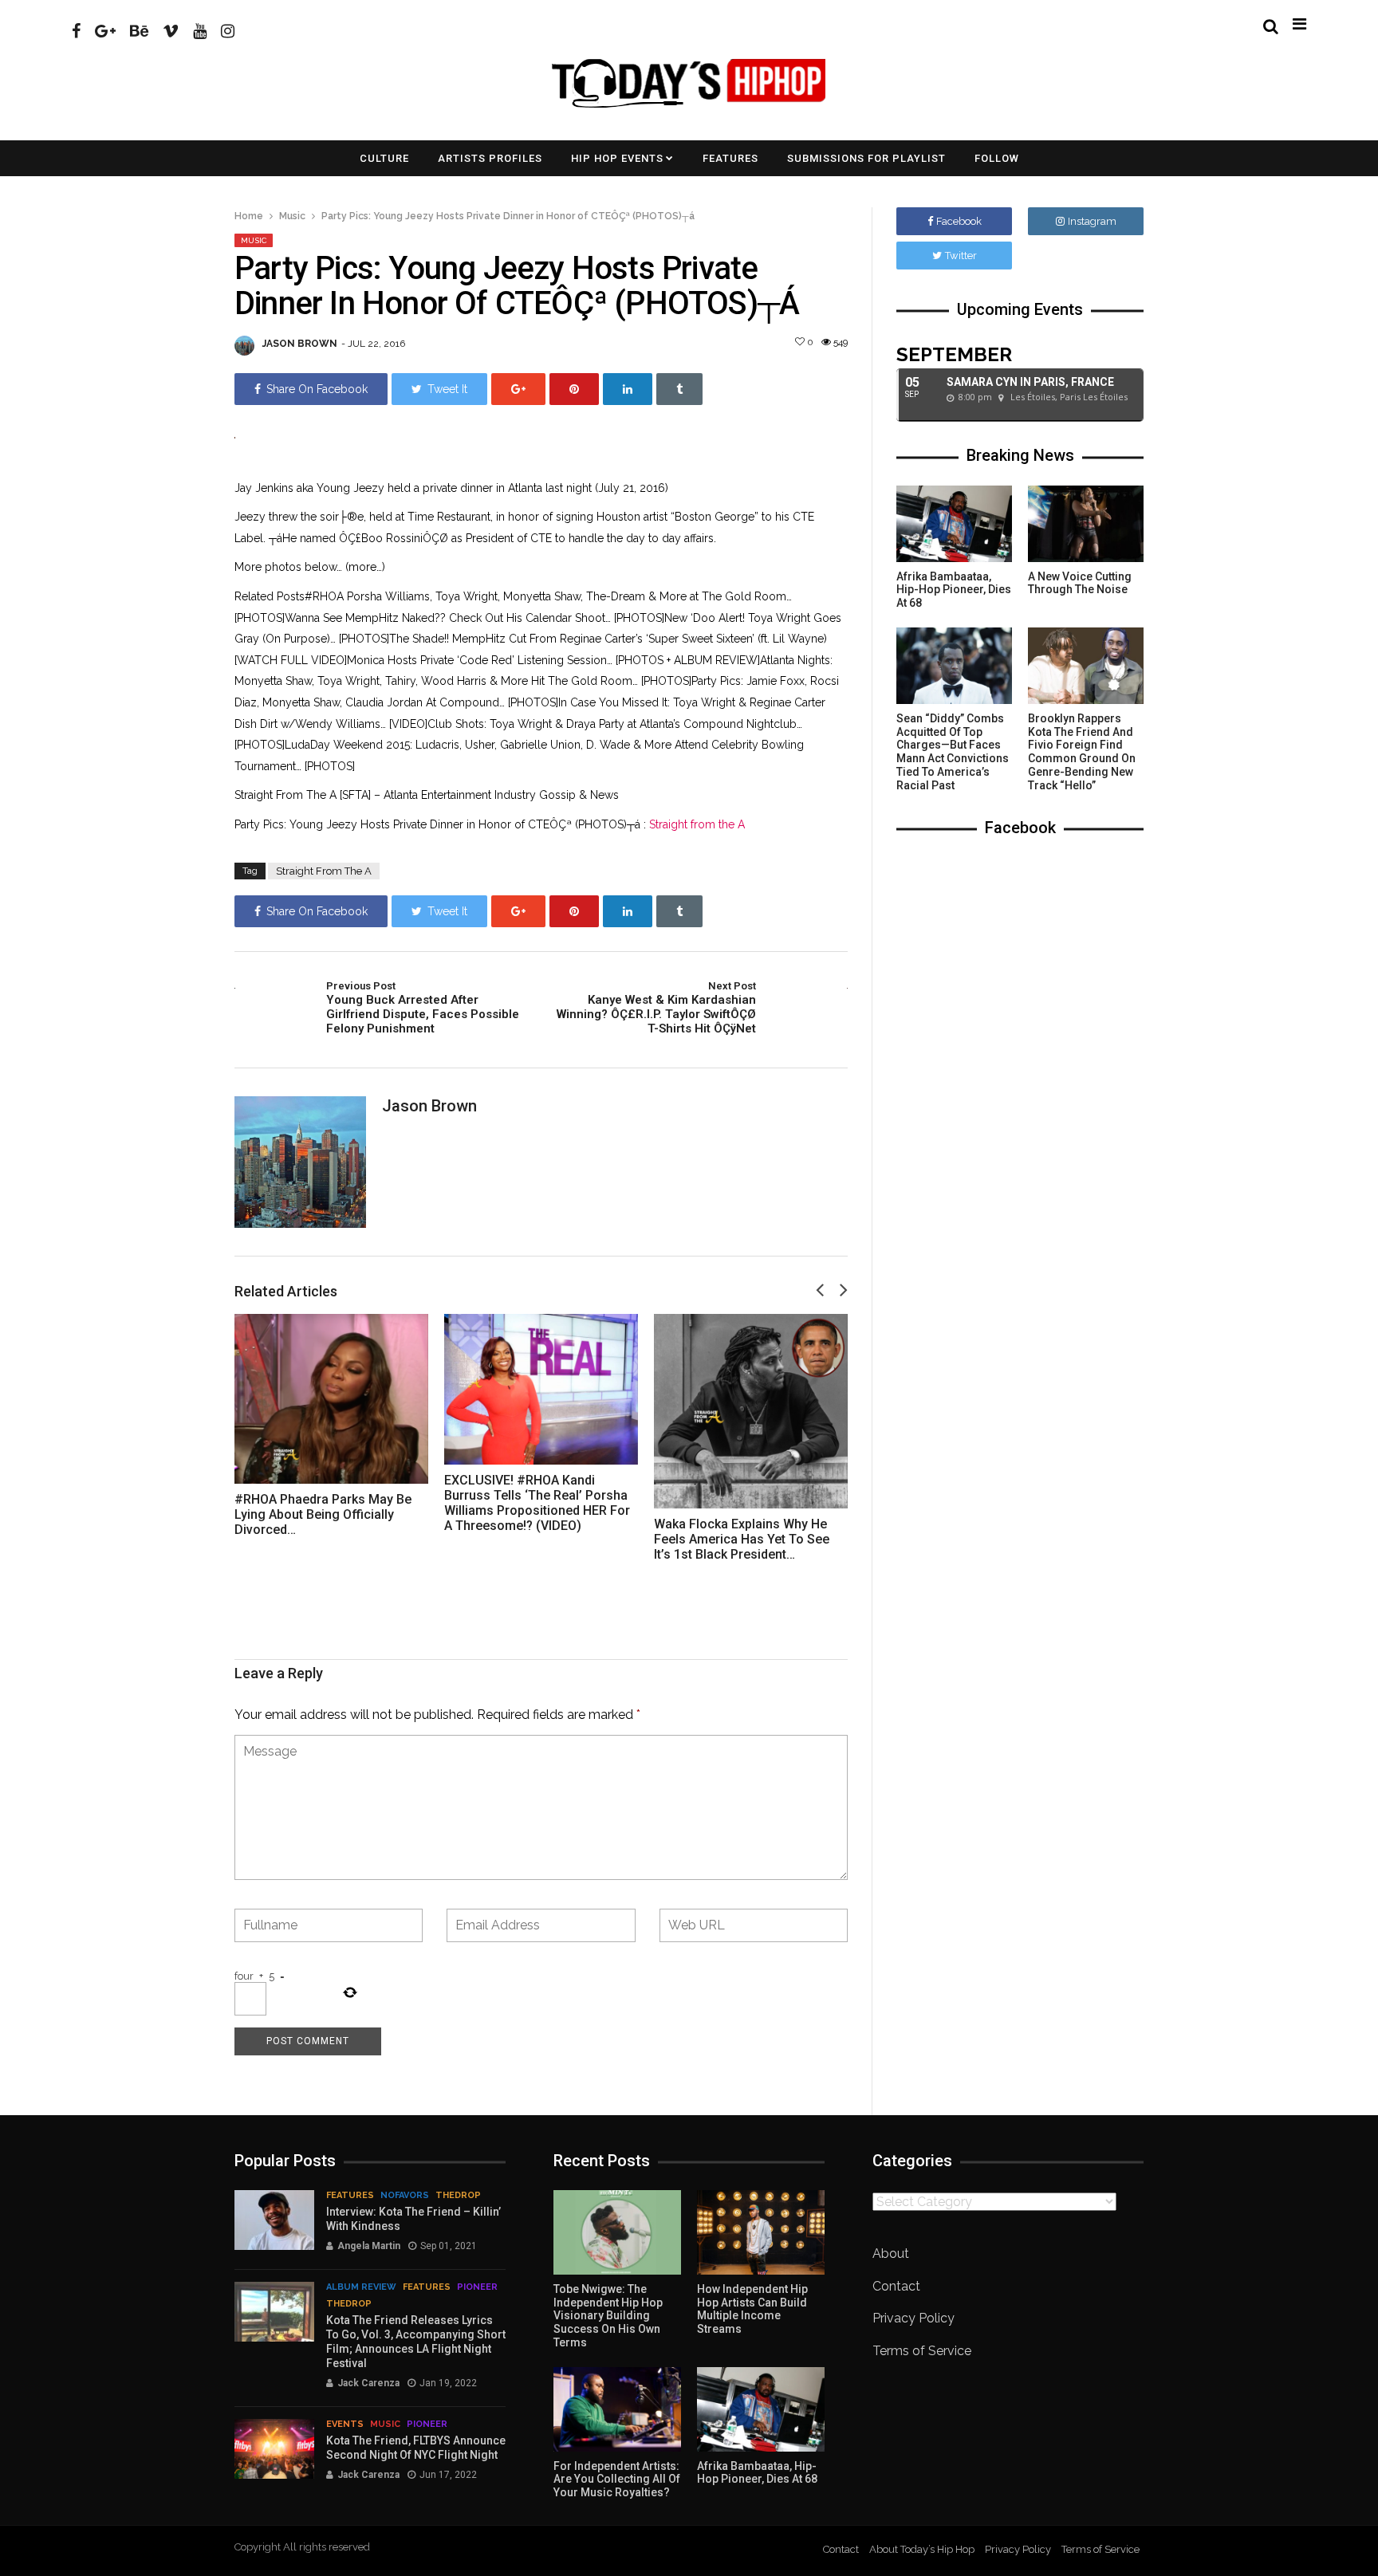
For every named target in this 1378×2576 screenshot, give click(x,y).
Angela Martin (369, 2246)
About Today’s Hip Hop (922, 2549)
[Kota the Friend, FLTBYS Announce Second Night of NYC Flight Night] (274, 2449)
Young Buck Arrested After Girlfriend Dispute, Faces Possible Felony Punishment (423, 1008)
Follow (997, 158)
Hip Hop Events (617, 158)
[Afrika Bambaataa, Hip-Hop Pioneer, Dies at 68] (954, 524)
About (891, 2254)
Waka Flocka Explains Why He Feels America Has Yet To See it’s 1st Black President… (742, 1539)
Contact (896, 2286)
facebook (959, 221)
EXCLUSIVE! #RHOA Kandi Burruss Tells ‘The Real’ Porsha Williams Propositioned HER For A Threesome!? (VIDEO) (537, 1503)
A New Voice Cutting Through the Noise (1080, 583)
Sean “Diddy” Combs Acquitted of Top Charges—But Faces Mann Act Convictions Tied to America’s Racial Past (953, 752)
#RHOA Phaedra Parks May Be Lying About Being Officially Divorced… (323, 1514)
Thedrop (458, 2195)
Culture (384, 158)
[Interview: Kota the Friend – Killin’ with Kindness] (274, 2220)
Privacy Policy (913, 2318)
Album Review (361, 2287)
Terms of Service (922, 2351)
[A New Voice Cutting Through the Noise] (1086, 524)
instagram (1092, 221)
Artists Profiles (490, 158)
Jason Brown (300, 344)
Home (249, 216)
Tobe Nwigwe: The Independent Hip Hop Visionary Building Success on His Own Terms (608, 2316)
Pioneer (477, 2287)
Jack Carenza (368, 2383)
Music (292, 216)
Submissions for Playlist (866, 158)
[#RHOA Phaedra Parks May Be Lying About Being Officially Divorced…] (331, 1399)
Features (730, 158)
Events (345, 2424)
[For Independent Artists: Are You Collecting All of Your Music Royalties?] (617, 2409)
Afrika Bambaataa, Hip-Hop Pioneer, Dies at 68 (954, 590)
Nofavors (405, 2195)
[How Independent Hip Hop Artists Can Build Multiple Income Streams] (761, 2232)
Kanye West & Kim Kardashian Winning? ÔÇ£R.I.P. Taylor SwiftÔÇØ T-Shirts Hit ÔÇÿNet (656, 1008)
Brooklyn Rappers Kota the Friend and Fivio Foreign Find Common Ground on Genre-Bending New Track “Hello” (1082, 752)
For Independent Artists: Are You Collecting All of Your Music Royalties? (617, 2480)
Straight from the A (697, 824)
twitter (961, 256)
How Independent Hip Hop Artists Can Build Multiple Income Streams (752, 2309)
